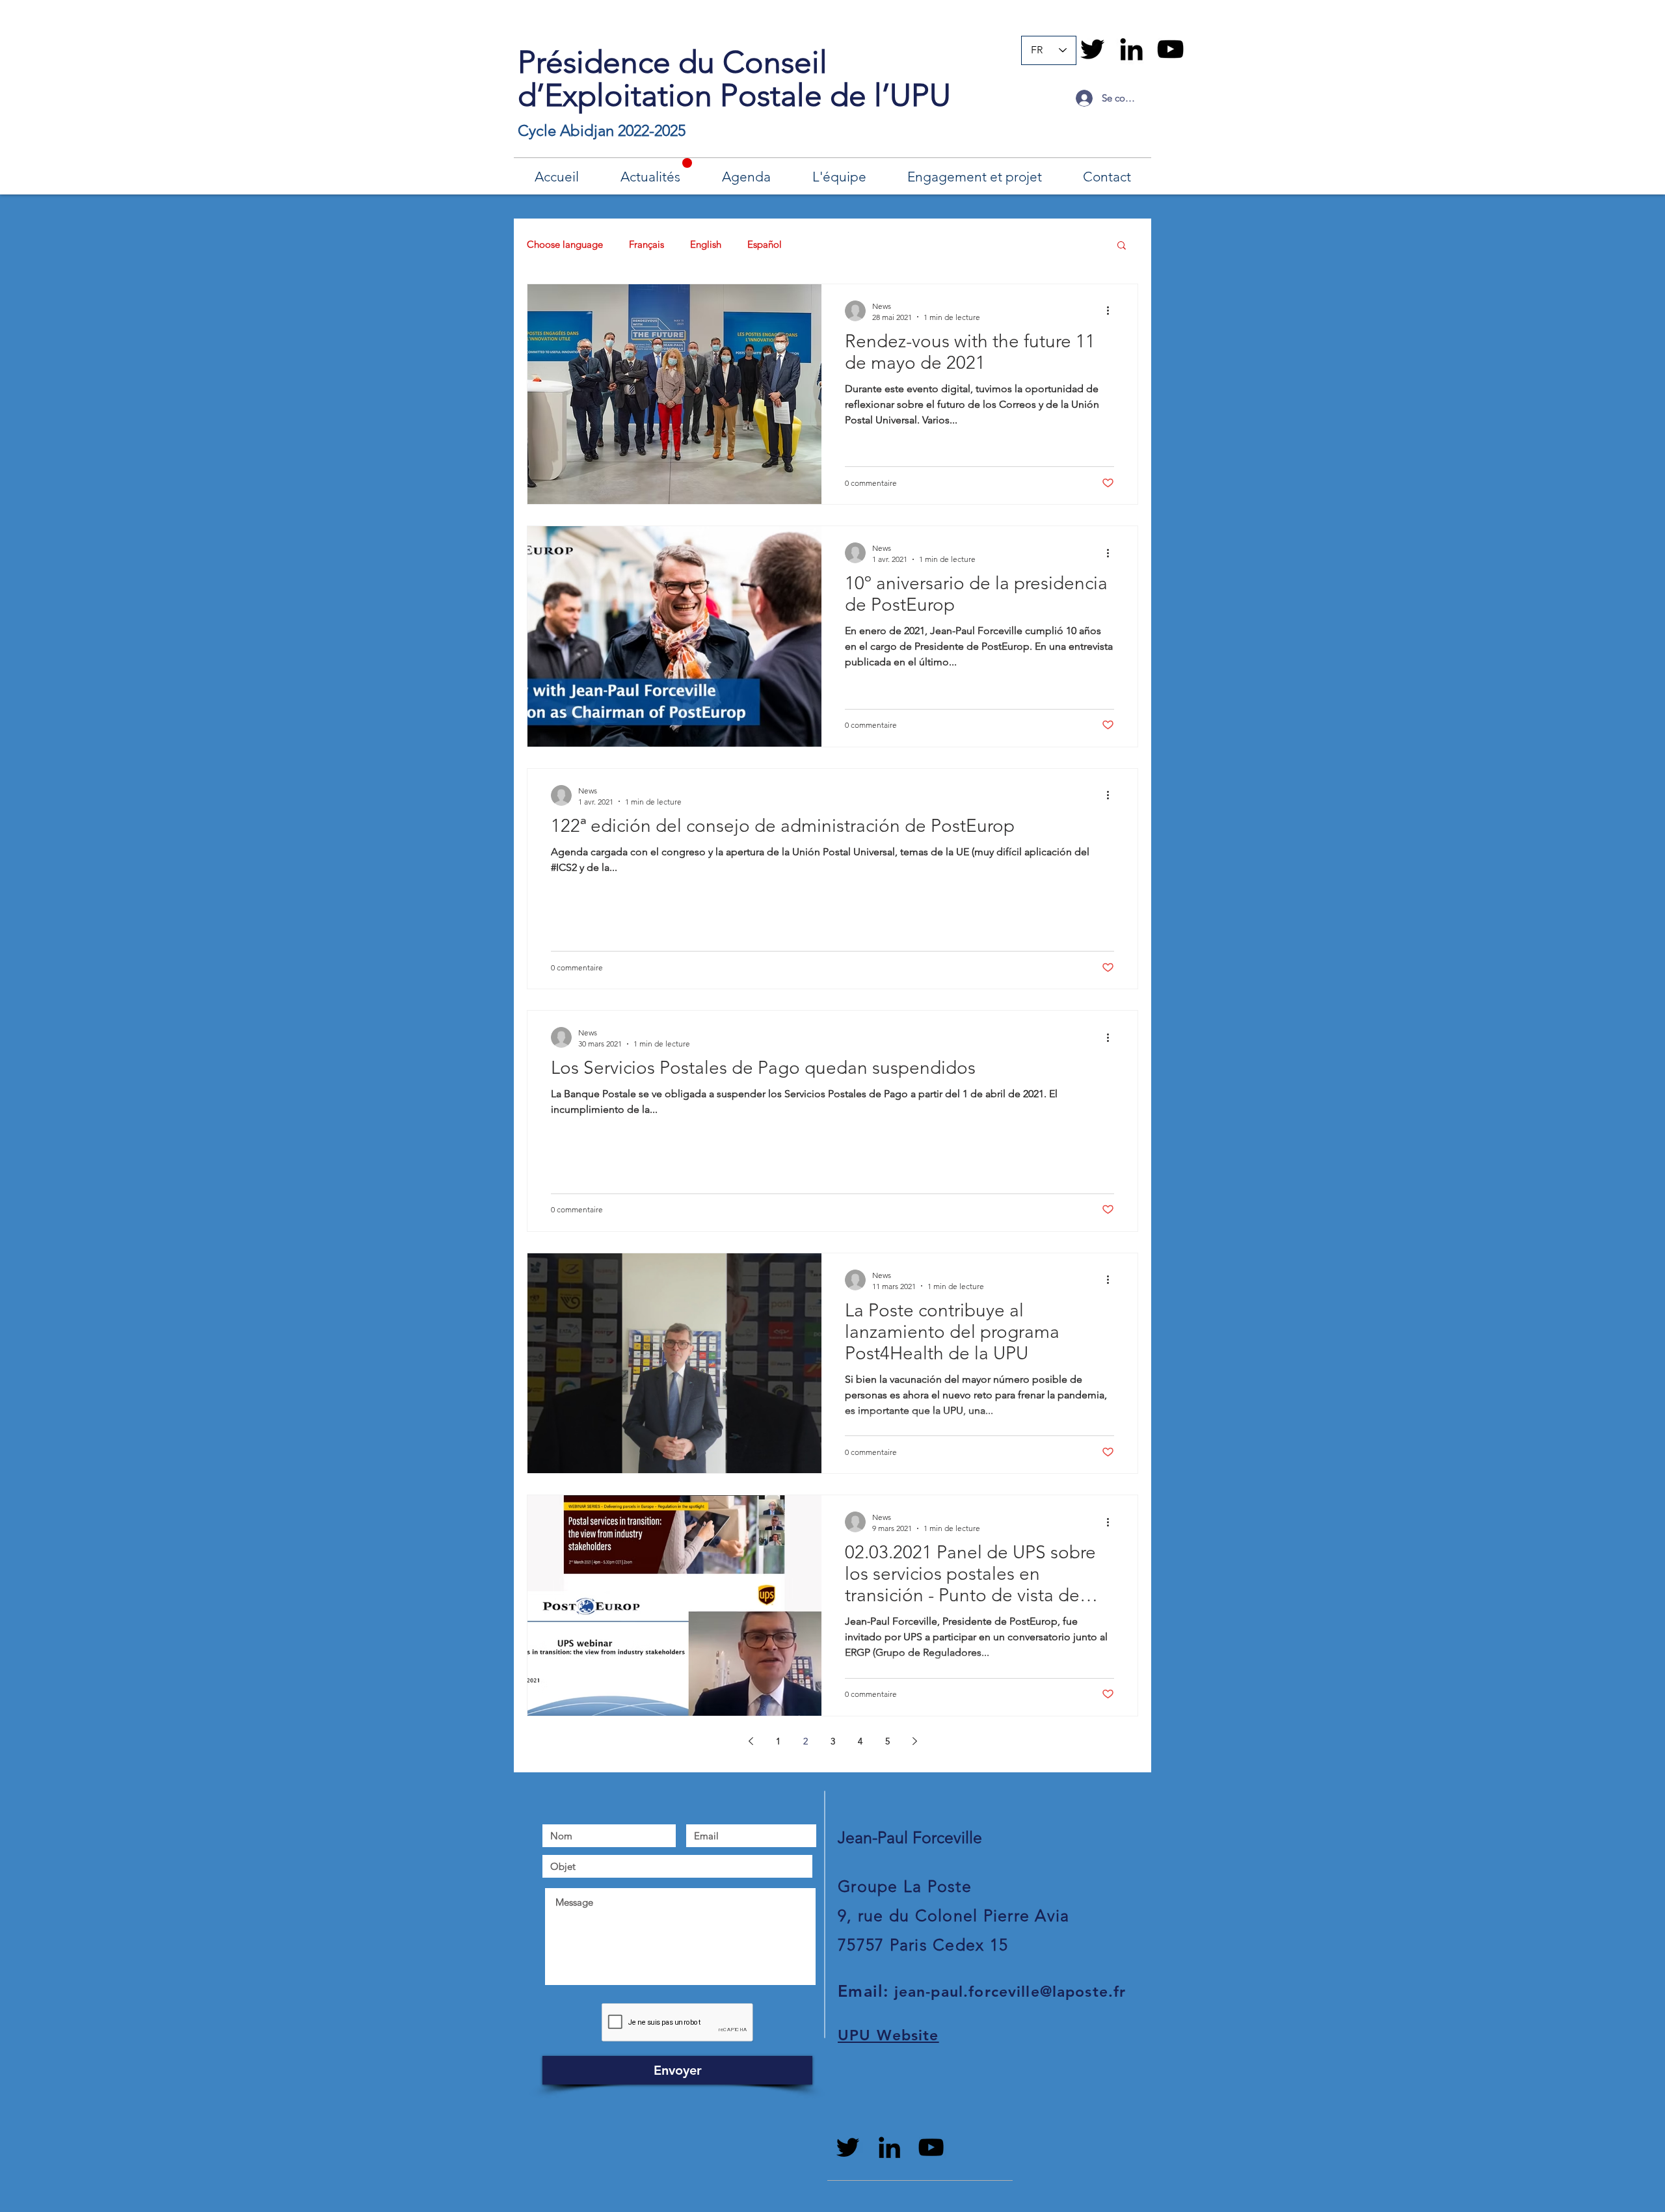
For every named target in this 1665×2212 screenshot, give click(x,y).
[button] (1122, 246)
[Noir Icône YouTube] (1170, 49)
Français (646, 244)
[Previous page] (751, 1741)
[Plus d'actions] (1112, 311)
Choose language (565, 244)
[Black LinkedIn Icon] (1131, 49)
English (706, 244)
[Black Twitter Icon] (1092, 49)
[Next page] (914, 1741)
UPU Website (888, 2035)
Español (765, 244)
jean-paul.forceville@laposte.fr (1010, 1992)
